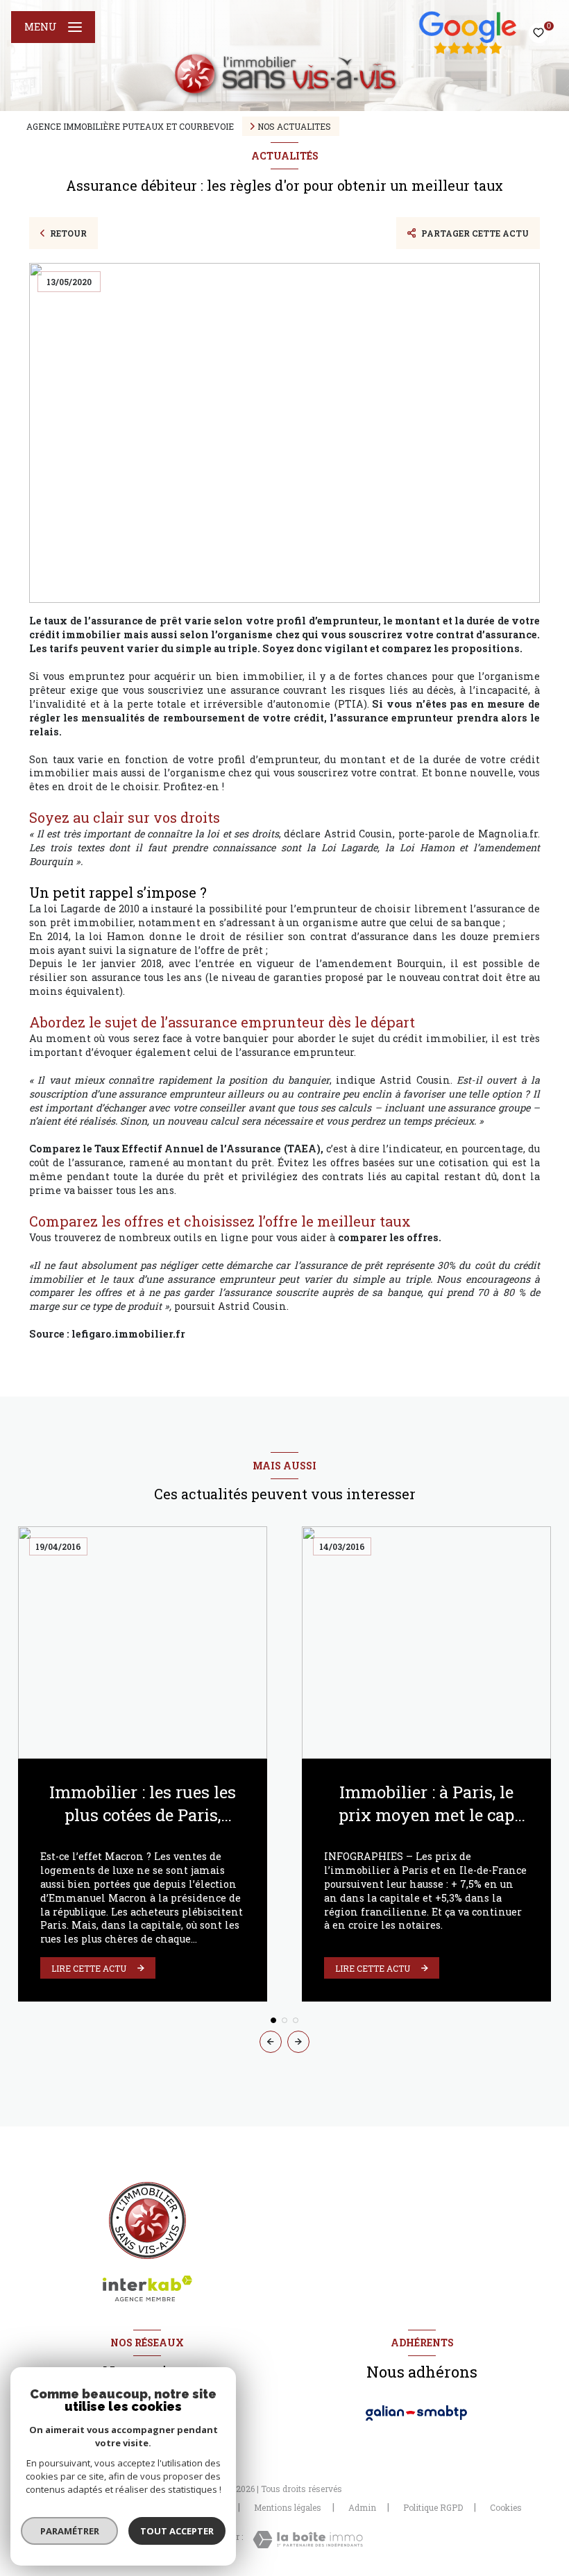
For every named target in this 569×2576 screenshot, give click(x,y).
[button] (298, 2042)
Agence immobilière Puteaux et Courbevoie (130, 126)
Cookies (506, 2508)
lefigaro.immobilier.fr (128, 1334)
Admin (362, 2507)
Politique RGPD (433, 2507)
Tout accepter (177, 2531)
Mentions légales (288, 2507)
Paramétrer (70, 2531)
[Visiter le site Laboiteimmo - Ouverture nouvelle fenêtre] (308, 2540)
